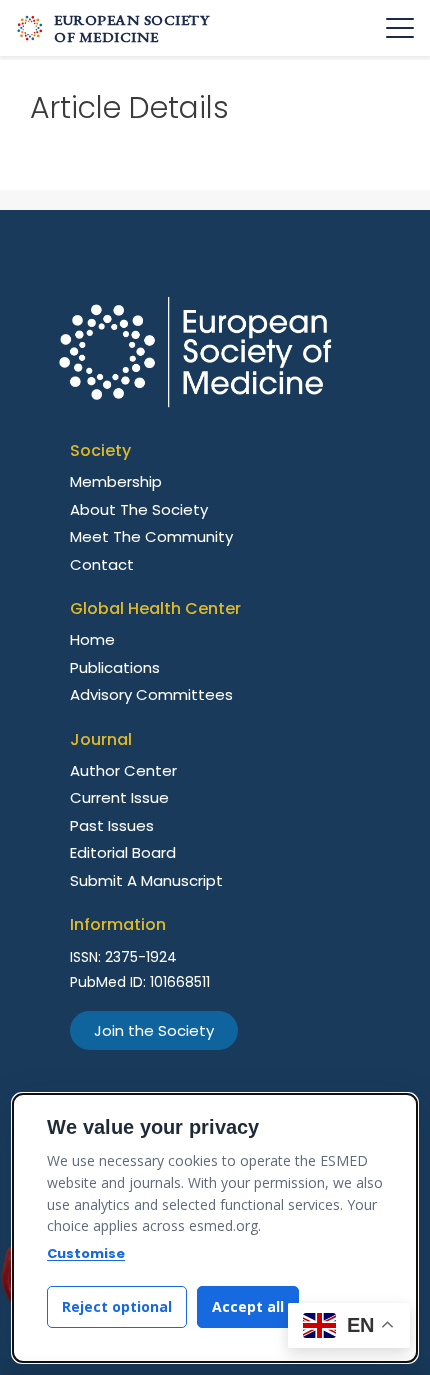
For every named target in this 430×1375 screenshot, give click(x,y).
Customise (86, 1253)
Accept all (248, 1306)
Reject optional (117, 1306)
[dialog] (215, 1228)
